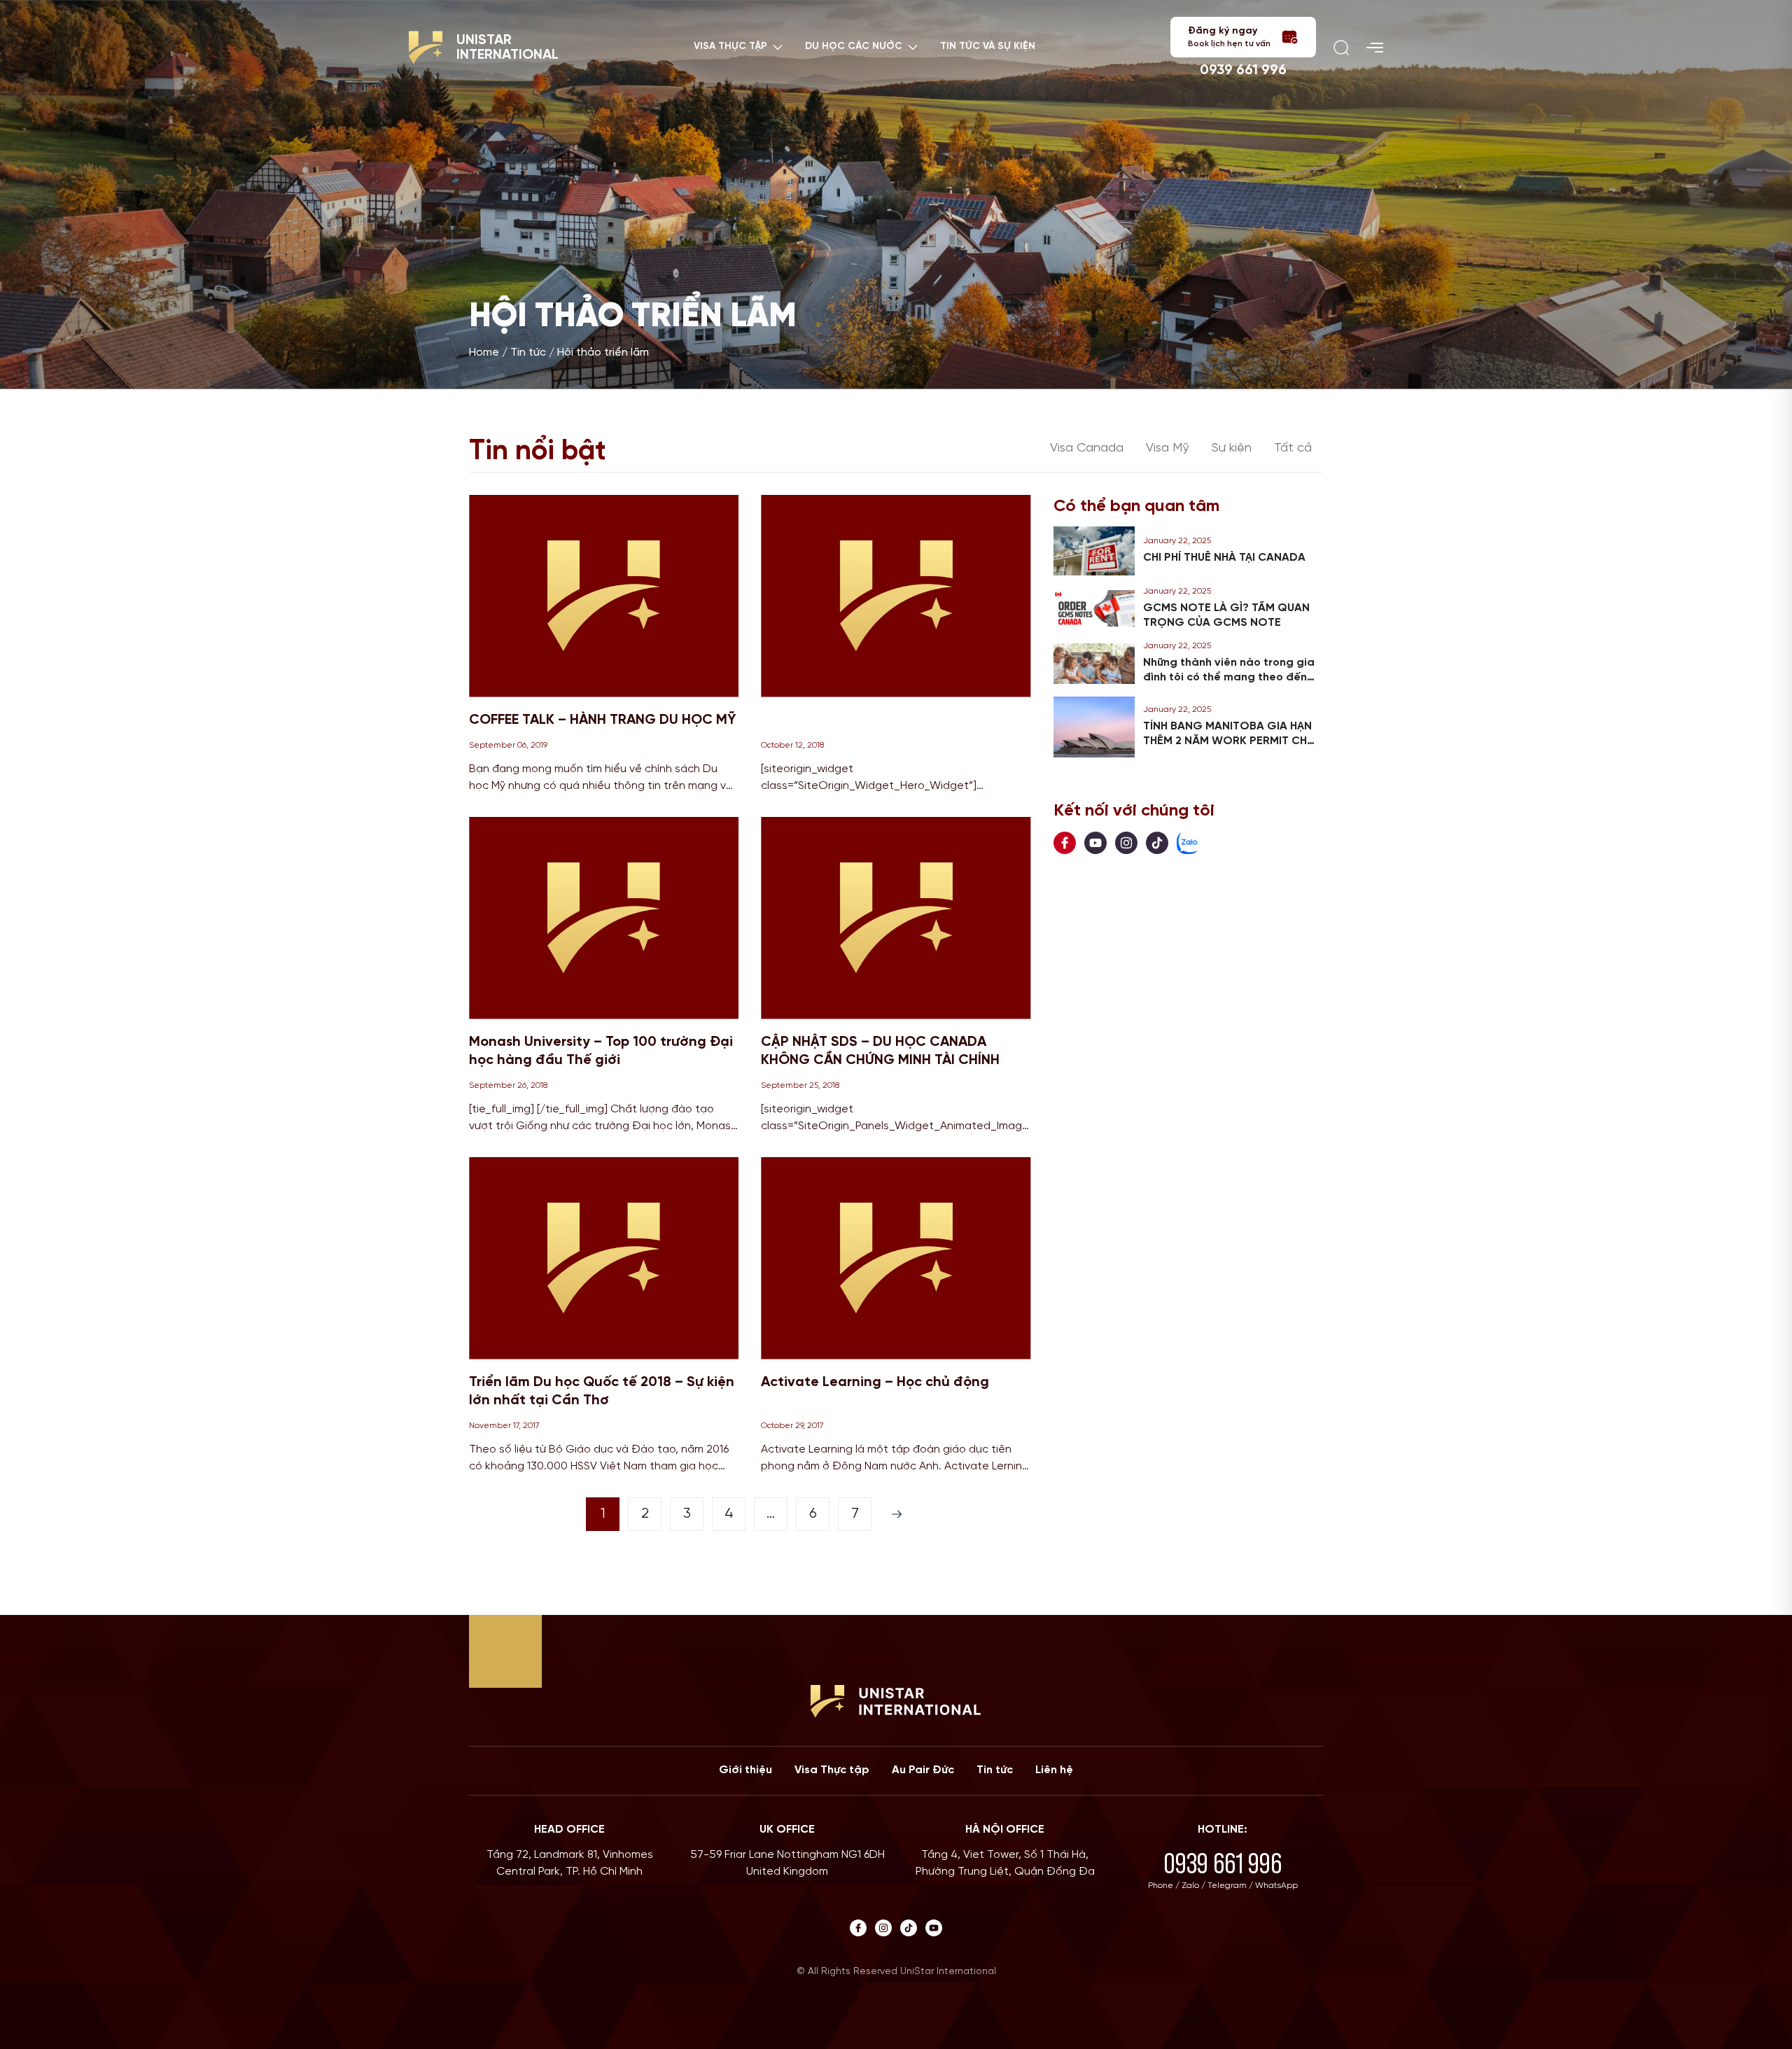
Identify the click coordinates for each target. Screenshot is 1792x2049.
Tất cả (1293, 448)
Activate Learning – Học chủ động (875, 1382)
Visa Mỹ (1168, 448)
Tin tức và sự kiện (988, 47)
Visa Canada (1087, 448)
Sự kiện (1232, 448)
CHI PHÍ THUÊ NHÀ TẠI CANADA (1224, 558)
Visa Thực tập (832, 1770)
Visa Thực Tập (730, 47)
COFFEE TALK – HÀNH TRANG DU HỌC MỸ (602, 720)
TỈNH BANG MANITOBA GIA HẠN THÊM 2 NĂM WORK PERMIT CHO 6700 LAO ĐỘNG (1230, 741)
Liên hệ (1054, 1770)
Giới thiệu (745, 1770)
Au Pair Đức (923, 1770)
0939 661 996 (1243, 70)
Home (484, 352)
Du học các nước (854, 47)
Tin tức (528, 352)
